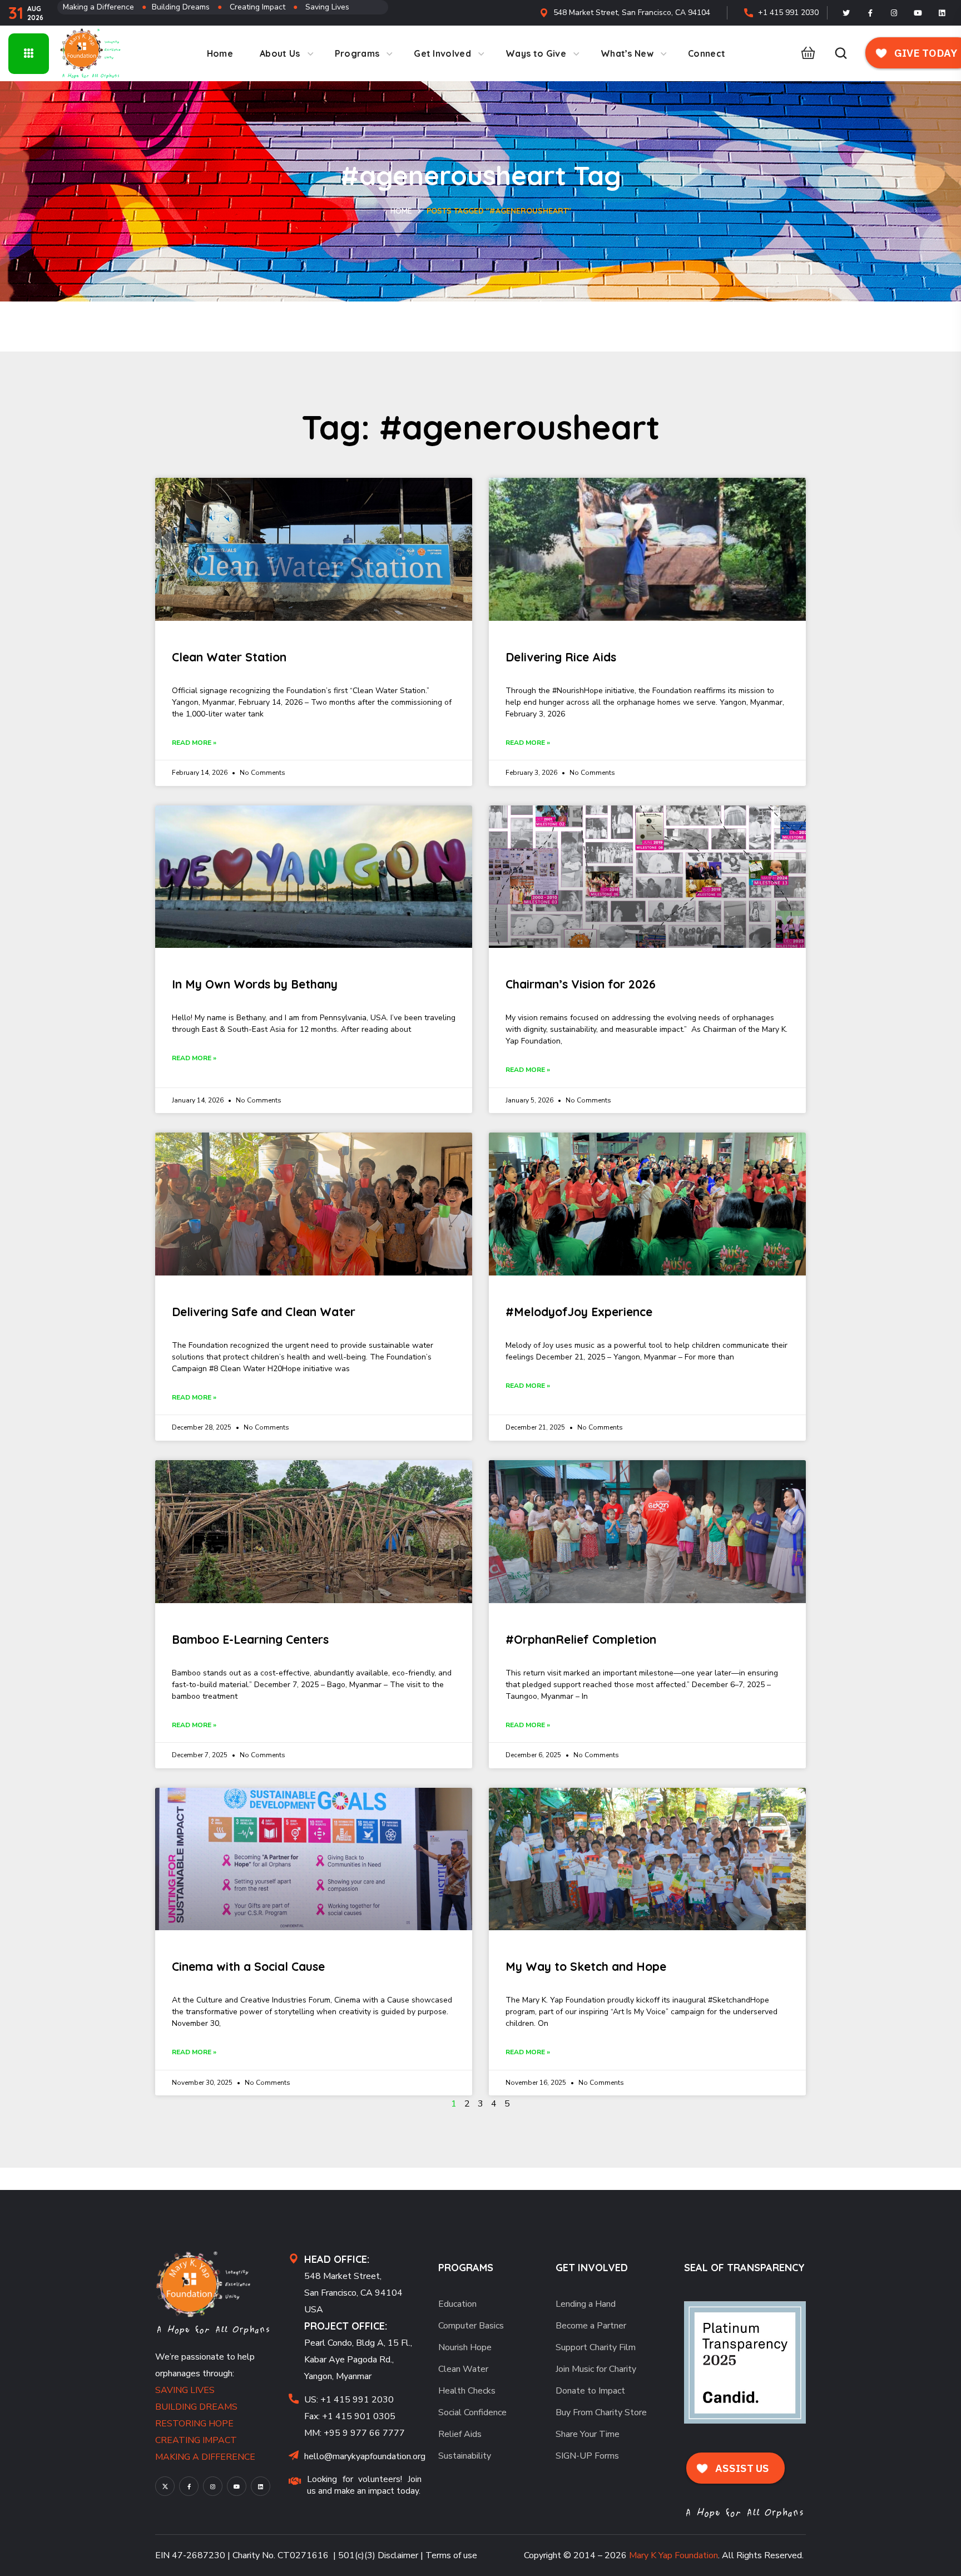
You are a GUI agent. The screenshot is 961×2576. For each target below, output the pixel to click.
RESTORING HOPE (194, 2424)
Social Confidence (472, 2412)
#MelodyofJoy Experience (579, 1312)
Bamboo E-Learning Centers (250, 1639)
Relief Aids (460, 2434)
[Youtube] (918, 13)
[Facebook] (870, 13)
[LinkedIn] (942, 13)
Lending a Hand (586, 2304)
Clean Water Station (229, 657)
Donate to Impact (590, 2391)
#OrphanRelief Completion (581, 1639)
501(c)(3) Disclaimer (378, 2555)
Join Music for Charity (596, 2369)
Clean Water (463, 2369)
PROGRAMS (466, 2268)
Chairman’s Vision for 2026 (581, 984)
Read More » (194, 743)
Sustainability (465, 2456)
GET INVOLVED (592, 2268)
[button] (805, 53)
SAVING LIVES (185, 2390)
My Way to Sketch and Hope (586, 1966)
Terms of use (451, 2555)
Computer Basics (471, 2326)
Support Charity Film (596, 2347)
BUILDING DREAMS (196, 2407)
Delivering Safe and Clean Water (264, 1312)
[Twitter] (846, 13)
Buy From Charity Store (601, 2412)
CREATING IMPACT (196, 2440)
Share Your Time (588, 2434)
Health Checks (467, 2391)
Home (401, 211)
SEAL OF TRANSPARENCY (744, 2268)
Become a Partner (591, 2326)
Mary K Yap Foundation (673, 2555)
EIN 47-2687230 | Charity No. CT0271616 (242, 2555)
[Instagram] (894, 13)
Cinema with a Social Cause (248, 1966)
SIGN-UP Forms (587, 2456)
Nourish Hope (465, 2347)
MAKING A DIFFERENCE (205, 2457)
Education (457, 2304)
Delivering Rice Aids (561, 657)
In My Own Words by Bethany (255, 984)
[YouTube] (237, 2486)
